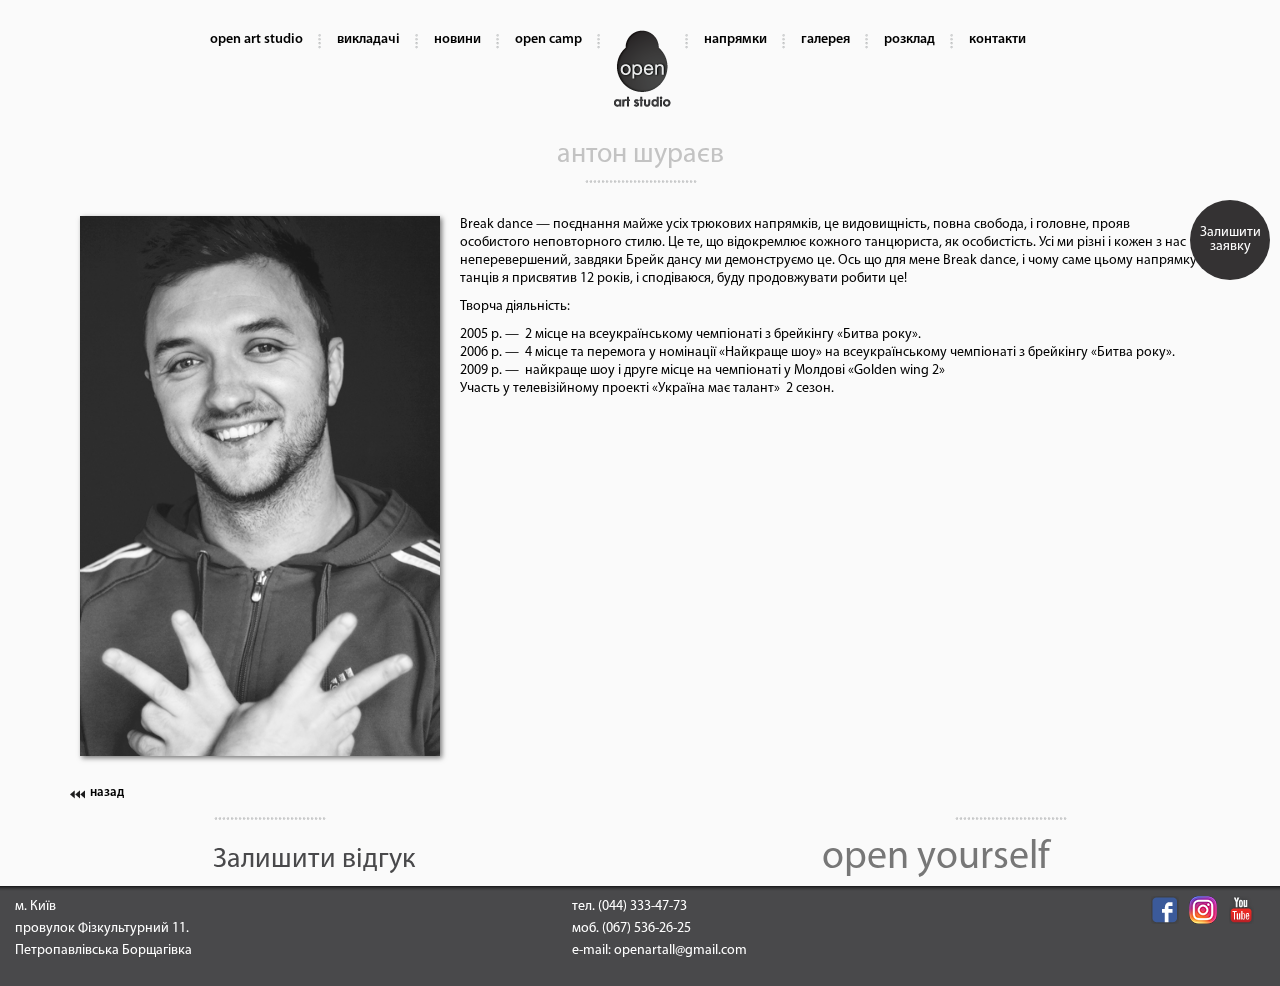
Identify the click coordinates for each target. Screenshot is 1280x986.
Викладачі (368, 39)
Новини (457, 39)
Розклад (909, 39)
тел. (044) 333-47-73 (629, 906)
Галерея (825, 39)
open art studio (256, 39)
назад (107, 792)
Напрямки (735, 39)
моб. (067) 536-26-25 (631, 928)
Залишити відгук (314, 860)
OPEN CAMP (548, 39)
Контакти (997, 39)
